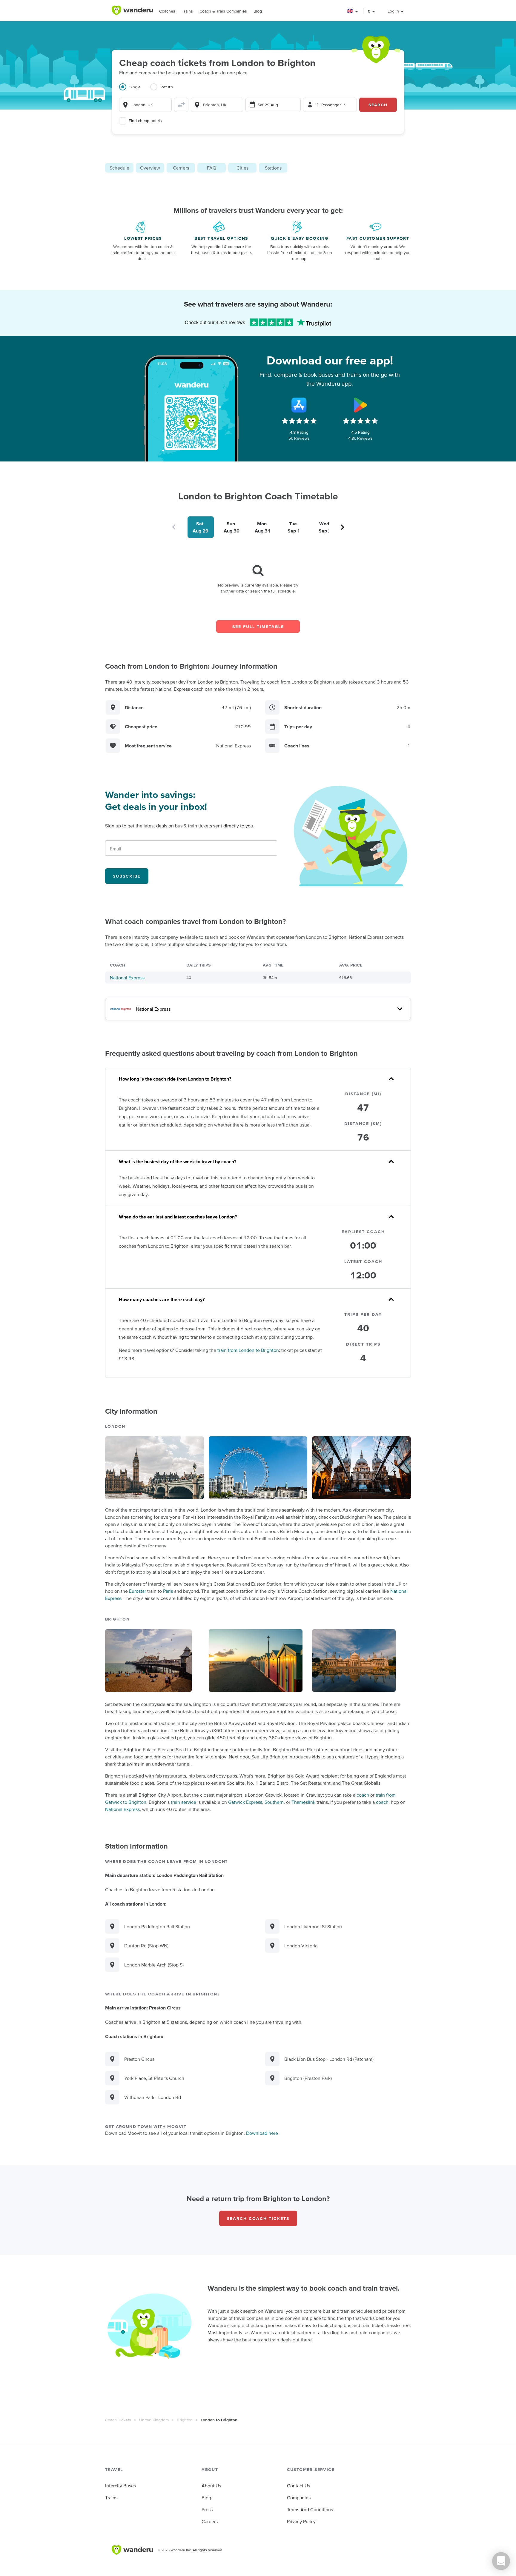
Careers (210, 2521)
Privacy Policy (301, 2521)
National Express (127, 978)
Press (207, 2509)
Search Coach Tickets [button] (258, 2218)
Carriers (181, 168)
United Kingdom (154, 2420)
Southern (274, 1802)
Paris (168, 1591)
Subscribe (127, 876)
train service (183, 1802)
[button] (353, 11)
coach (363, 1795)
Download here (262, 2133)
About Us (211, 2486)
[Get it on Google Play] (360, 405)
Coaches (167, 11)
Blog (258, 11)
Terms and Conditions (310, 2509)
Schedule (119, 168)
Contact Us (298, 2486)
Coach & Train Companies (223, 11)
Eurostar (138, 1591)
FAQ (212, 168)
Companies (299, 2497)
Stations (273, 168)
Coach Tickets (118, 2420)
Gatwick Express (245, 1802)
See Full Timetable (258, 627)
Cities (242, 168)
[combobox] (145, 105)
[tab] (135, 90)
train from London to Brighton (248, 1350)
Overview (150, 168)
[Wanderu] (132, 10)
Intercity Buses (120, 2486)
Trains (187, 11)
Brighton (185, 2420)
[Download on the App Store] (299, 405)
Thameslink (303, 1802)
